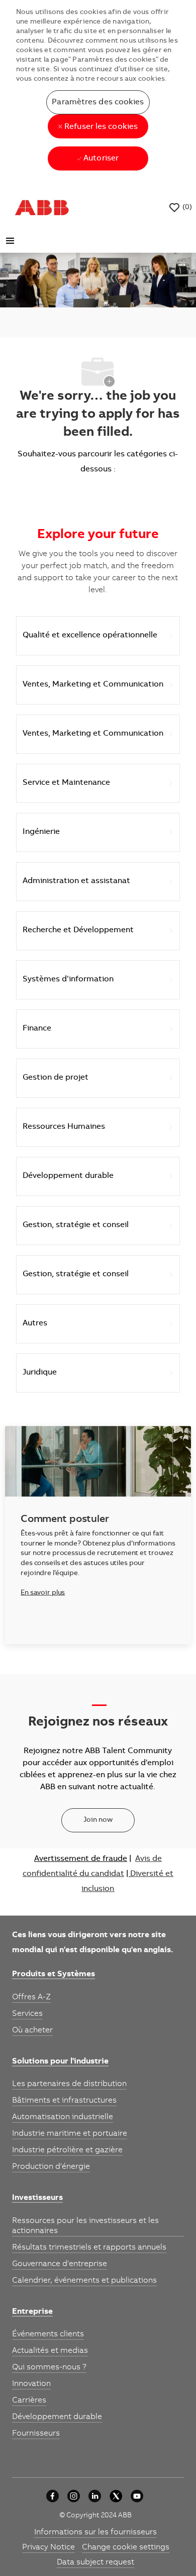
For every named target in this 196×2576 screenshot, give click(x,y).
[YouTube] (137, 2496)
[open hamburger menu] (10, 241)
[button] (98, 102)
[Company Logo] (42, 208)
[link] (54, 1975)
